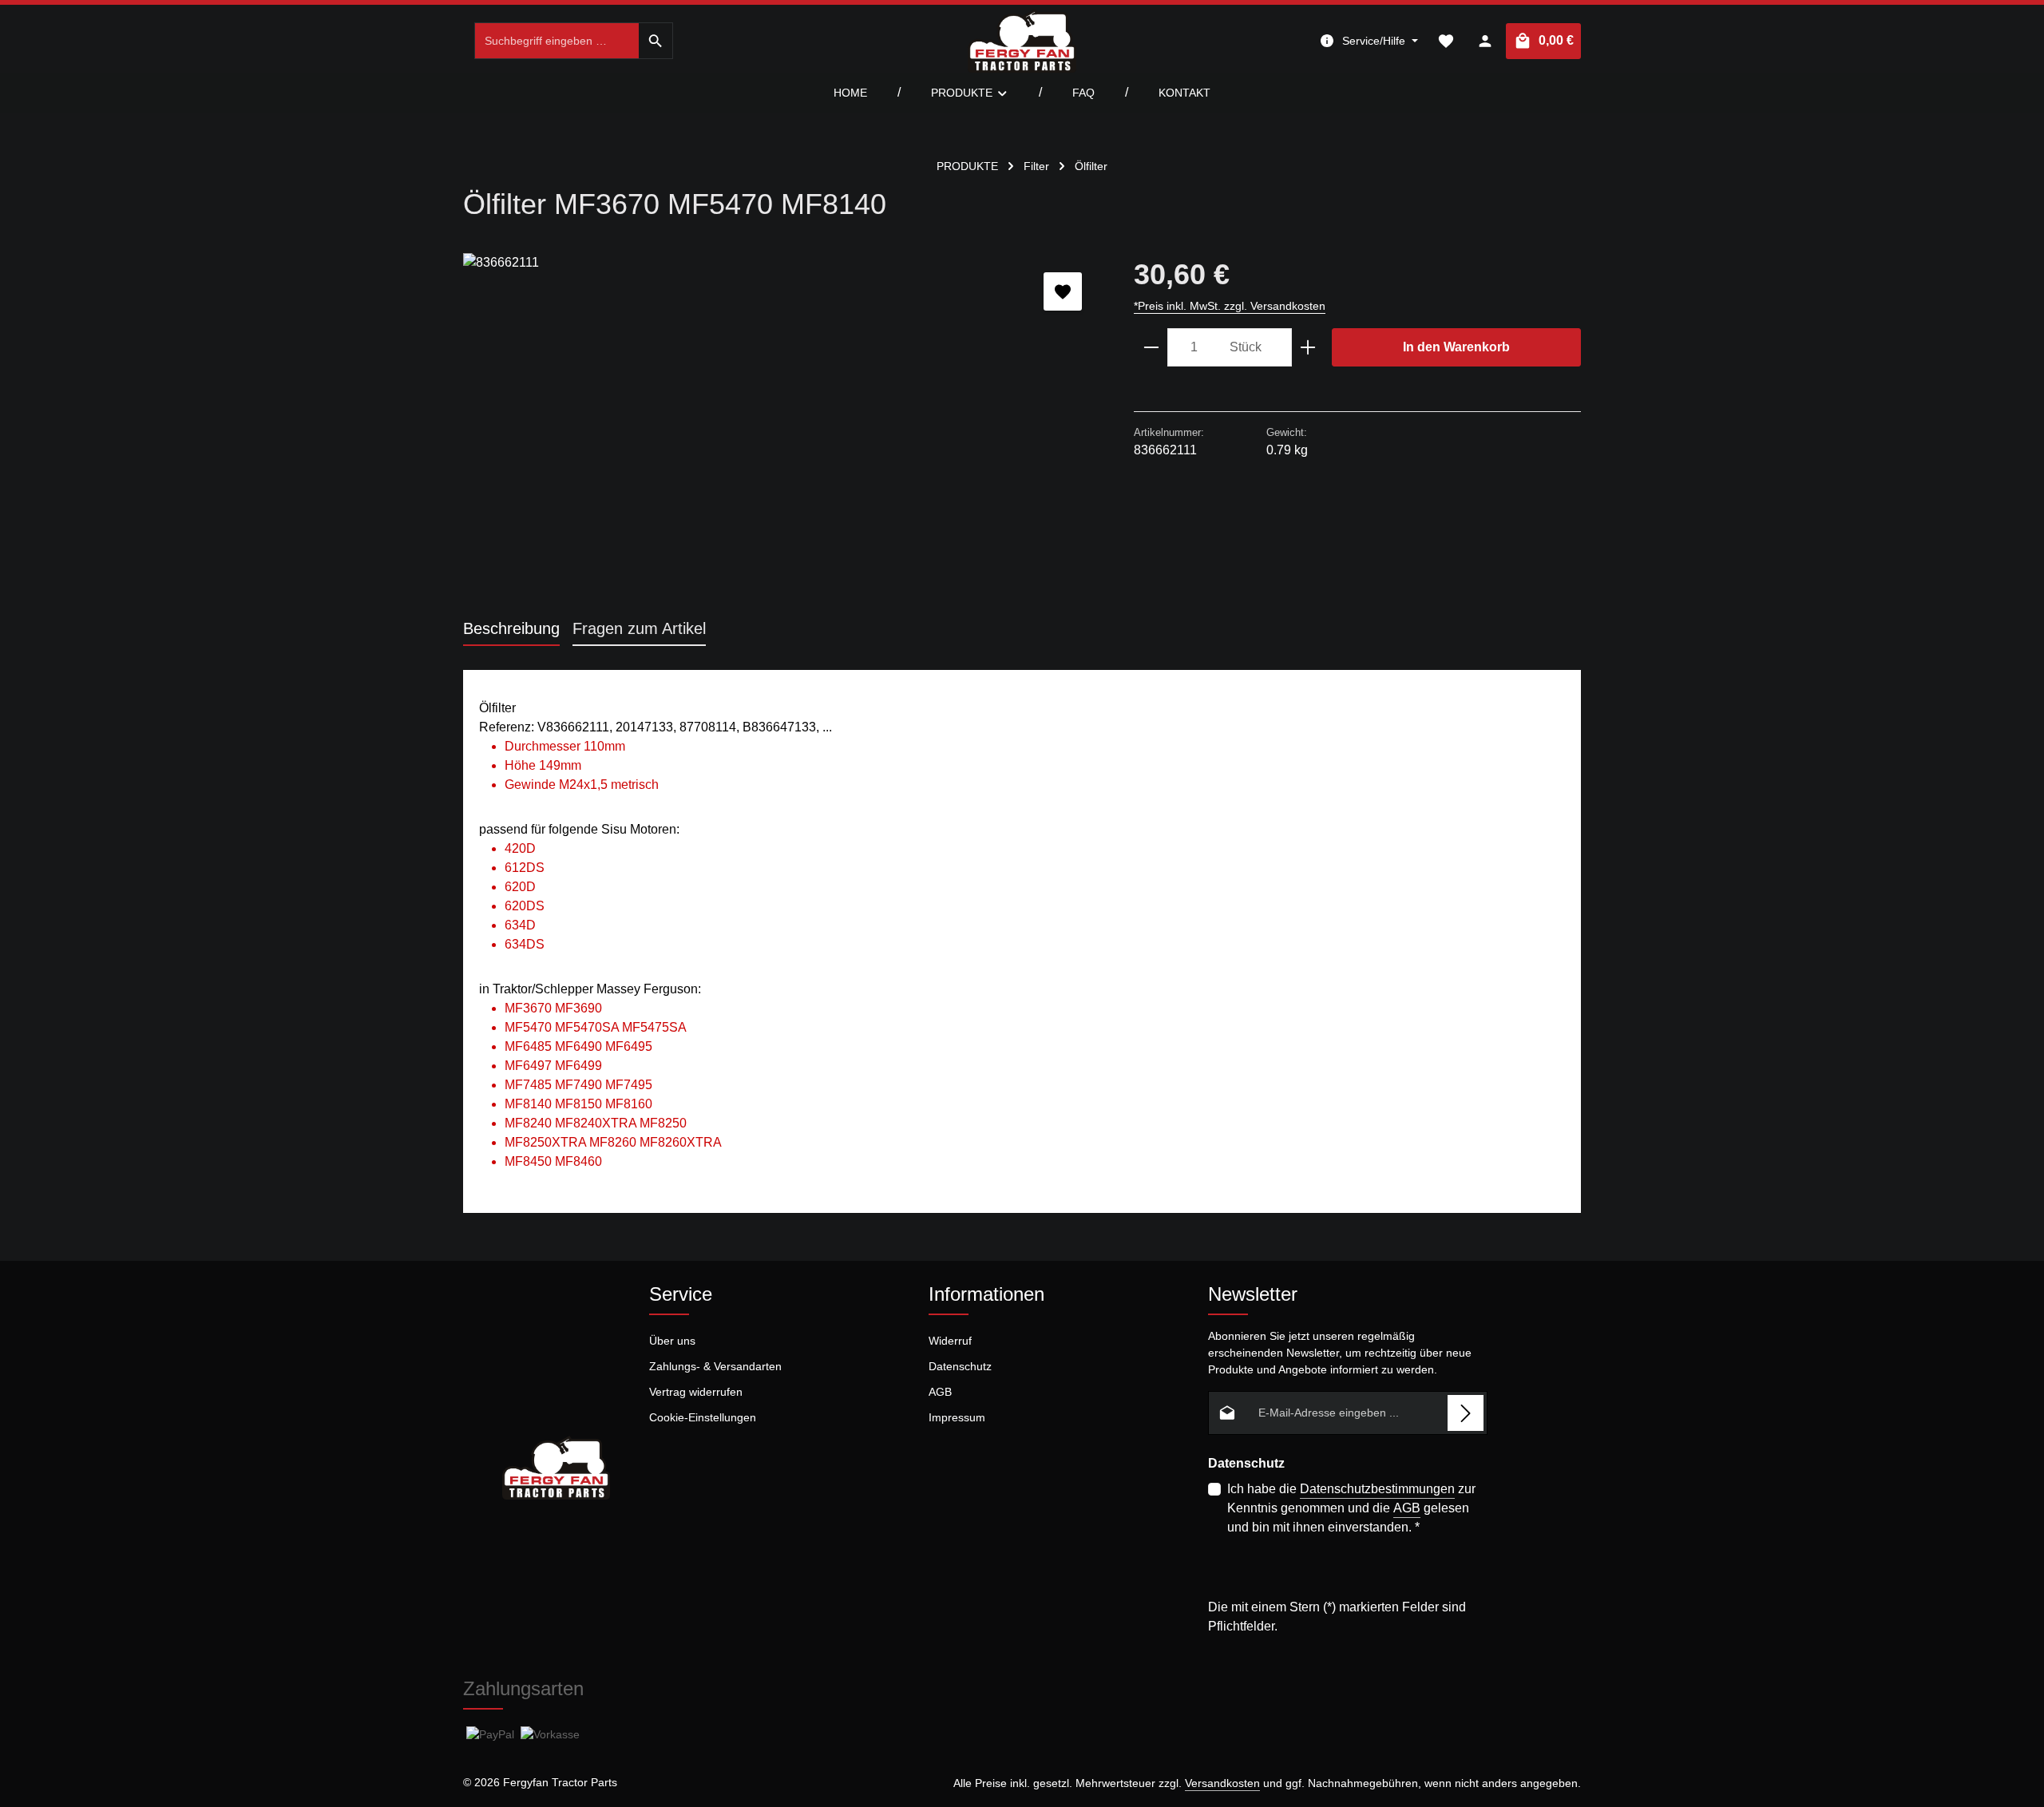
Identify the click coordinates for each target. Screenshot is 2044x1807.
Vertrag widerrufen (696, 1392)
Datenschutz (960, 1366)
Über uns (672, 1341)
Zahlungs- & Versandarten (715, 1366)
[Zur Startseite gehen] (1022, 41)
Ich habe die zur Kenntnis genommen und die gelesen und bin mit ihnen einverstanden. (1351, 1508)
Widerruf (950, 1341)
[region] (782, 425)
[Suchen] (656, 41)
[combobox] (557, 41)
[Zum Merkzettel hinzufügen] (1063, 291)
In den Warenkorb (1456, 347)
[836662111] (782, 425)
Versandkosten (1222, 1783)
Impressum (957, 1417)
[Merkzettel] (1446, 41)
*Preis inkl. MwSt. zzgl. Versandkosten (1230, 306)
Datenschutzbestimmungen (1377, 1489)
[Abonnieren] (1466, 1413)
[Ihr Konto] (1485, 41)
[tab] (511, 629)
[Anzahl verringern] (1151, 347)
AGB (940, 1392)
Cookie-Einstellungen (703, 1417)
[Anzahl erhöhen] (1308, 347)
